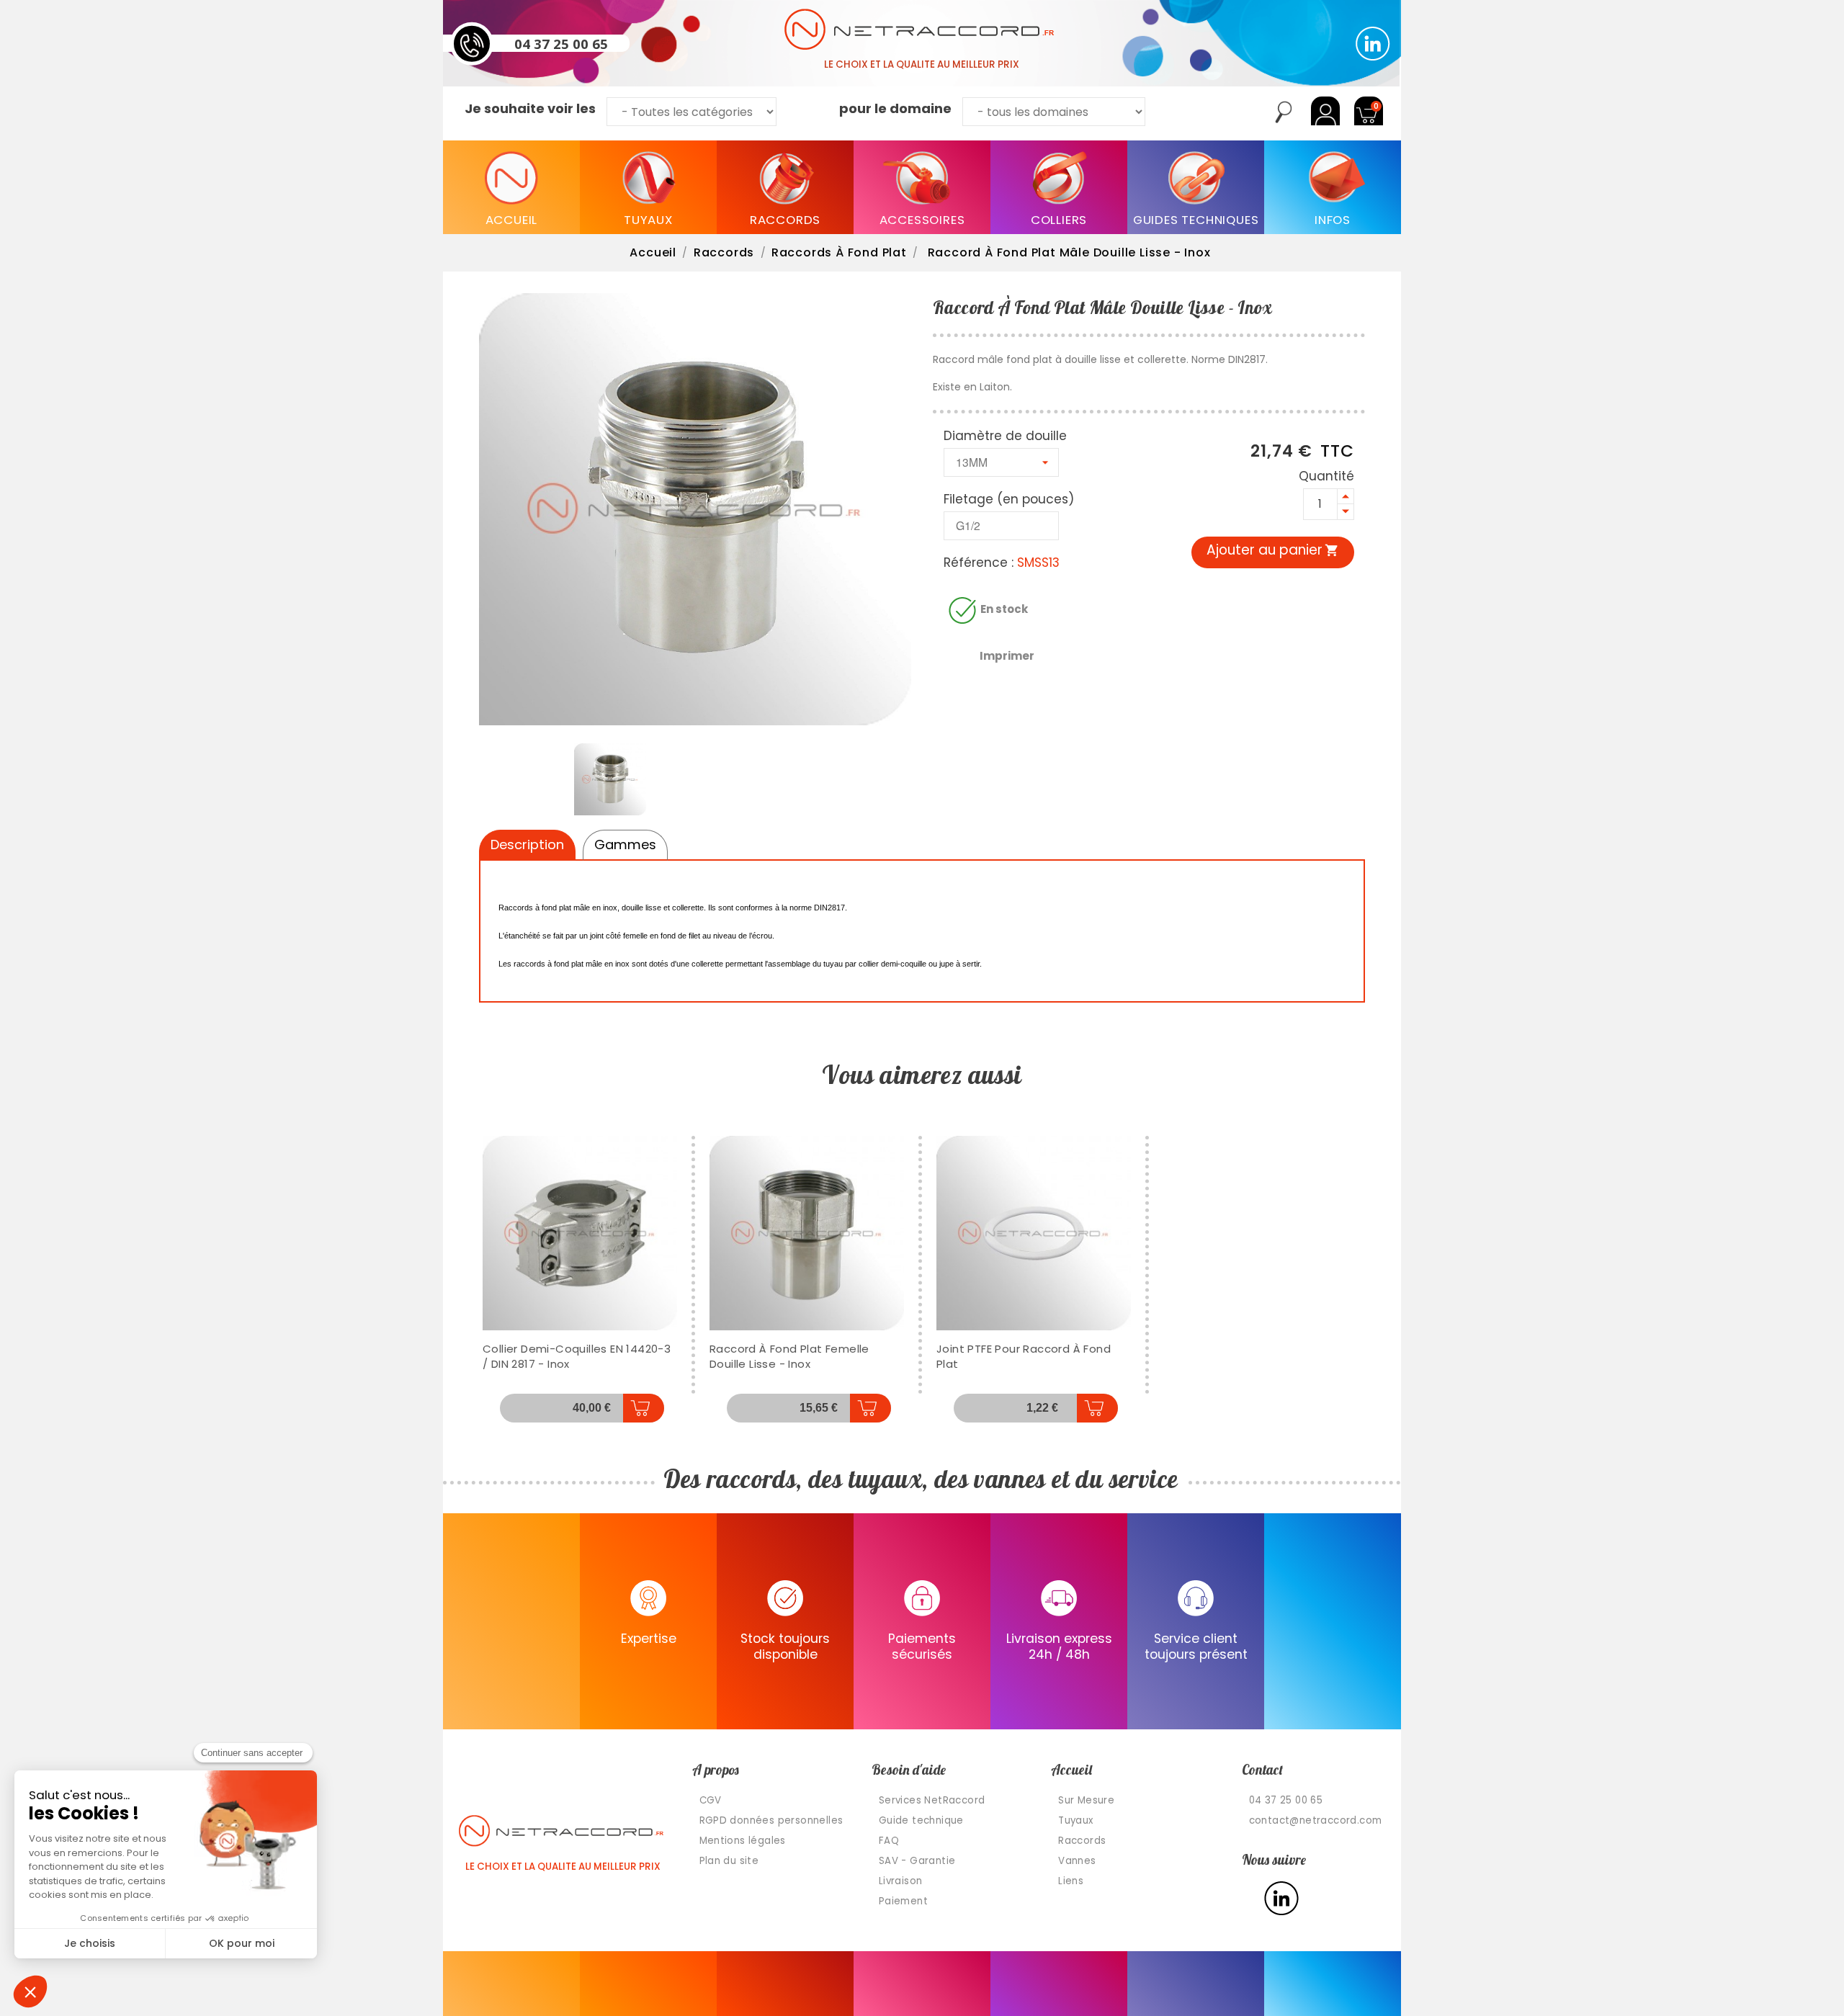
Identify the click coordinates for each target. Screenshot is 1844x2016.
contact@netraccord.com (1316, 1820)
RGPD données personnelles (771, 1820)
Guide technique (921, 1820)
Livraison (901, 1881)
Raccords (1082, 1841)
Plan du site (729, 1861)
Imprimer (1007, 656)
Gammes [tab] (625, 845)
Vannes (1077, 1861)
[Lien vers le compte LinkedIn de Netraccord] (1373, 44)
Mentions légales (743, 1841)
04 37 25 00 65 (561, 43)
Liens (1071, 1881)
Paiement (903, 1901)
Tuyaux (1075, 1820)
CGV (711, 1800)
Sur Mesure (1086, 1800)
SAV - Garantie (917, 1861)
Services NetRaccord (932, 1800)
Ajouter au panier (1273, 550)
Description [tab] (527, 845)
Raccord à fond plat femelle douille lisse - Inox (789, 1356)
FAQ (889, 1841)
